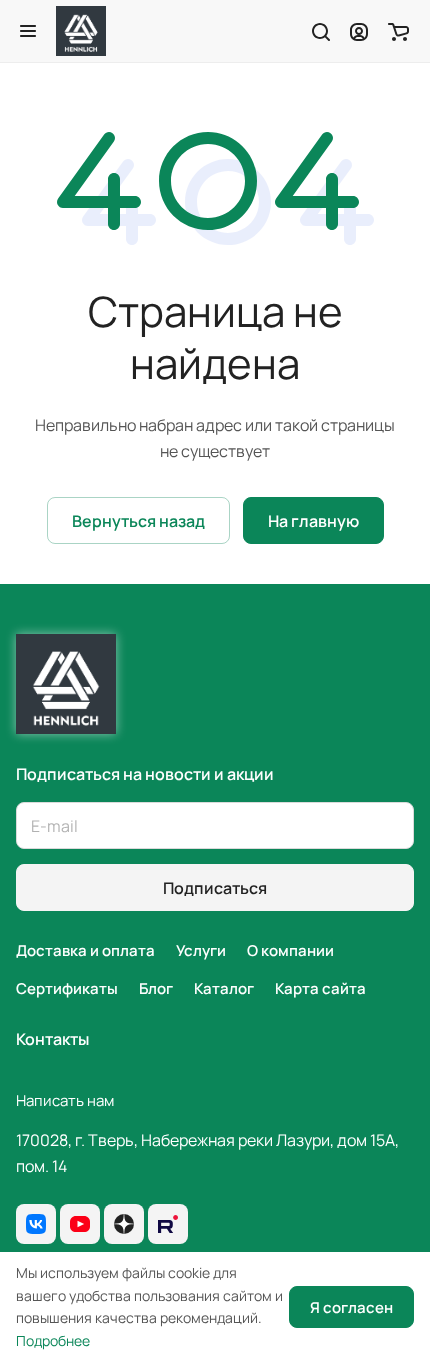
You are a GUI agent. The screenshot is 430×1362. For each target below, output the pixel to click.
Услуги (201, 950)
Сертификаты (67, 988)
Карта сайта (320, 988)
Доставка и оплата (85, 950)
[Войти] (359, 31)
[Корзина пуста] (398, 31)
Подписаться (215, 888)
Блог (156, 988)
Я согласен (351, 1307)
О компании (290, 950)
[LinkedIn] (168, 1224)
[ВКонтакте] (36, 1224)
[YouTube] (80, 1224)
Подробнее (53, 1340)
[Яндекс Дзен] (124, 1224)
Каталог (224, 988)
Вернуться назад (138, 521)
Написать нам (65, 1100)
